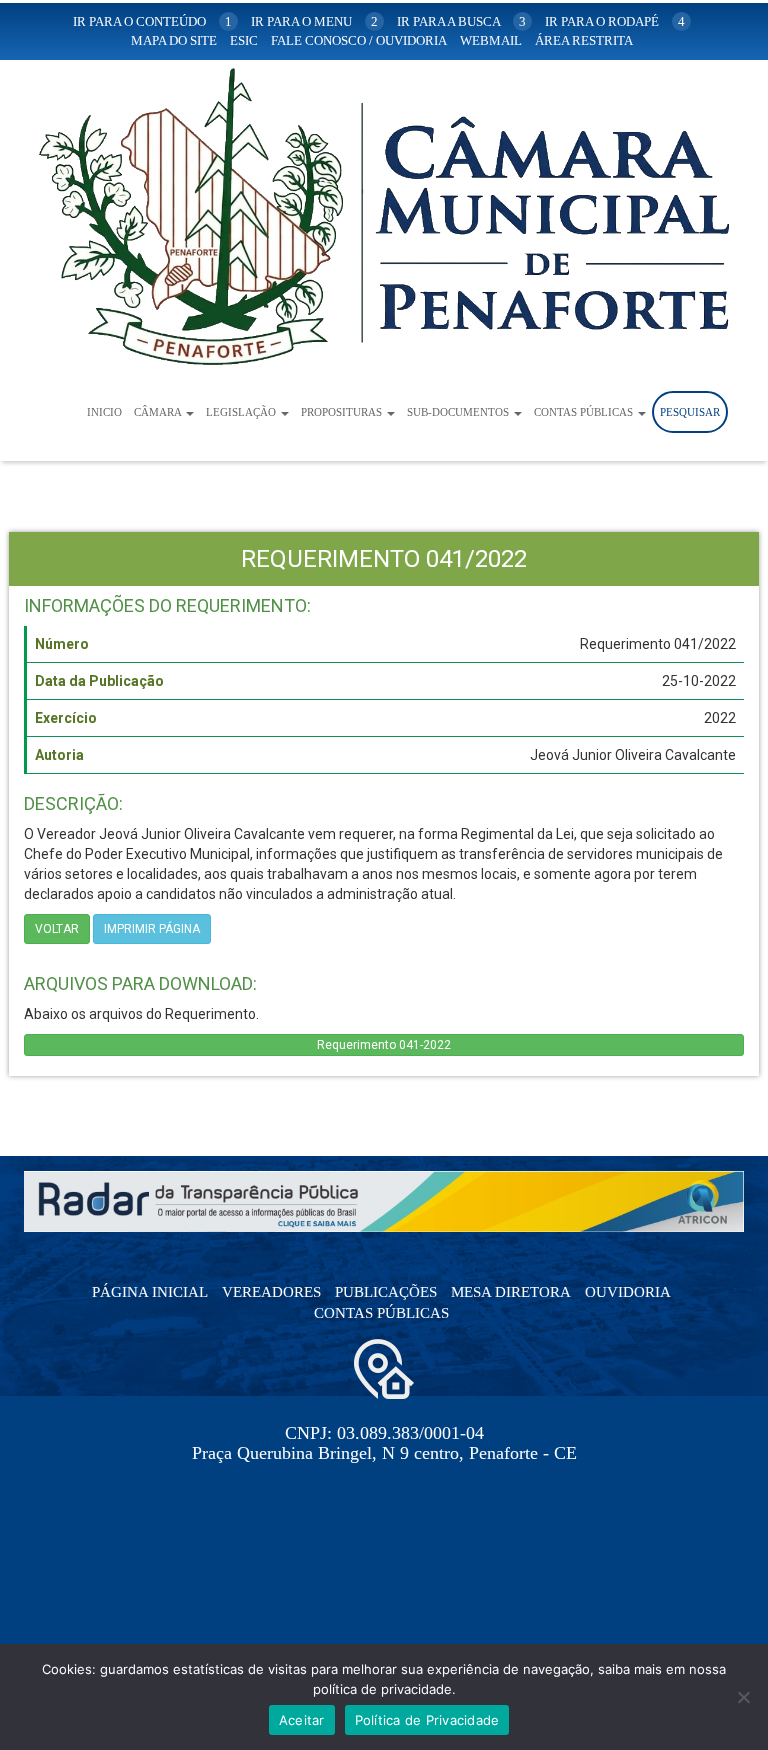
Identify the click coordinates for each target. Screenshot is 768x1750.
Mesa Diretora (511, 1292)
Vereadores (271, 1292)
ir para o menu (314, 21)
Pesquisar (690, 412)
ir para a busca (461, 21)
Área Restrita (584, 40)
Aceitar (302, 1720)
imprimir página (152, 929)
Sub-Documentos (459, 412)
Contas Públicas (585, 412)
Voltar (57, 929)
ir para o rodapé (615, 21)
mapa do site (174, 40)
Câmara (159, 412)
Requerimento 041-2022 (384, 1045)
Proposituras (343, 412)
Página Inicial (150, 1292)
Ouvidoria (628, 1292)
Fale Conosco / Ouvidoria (359, 40)
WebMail (491, 40)
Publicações (386, 1292)
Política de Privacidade (427, 1720)
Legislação (242, 412)
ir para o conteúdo (152, 21)
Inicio (104, 412)
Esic (244, 40)
